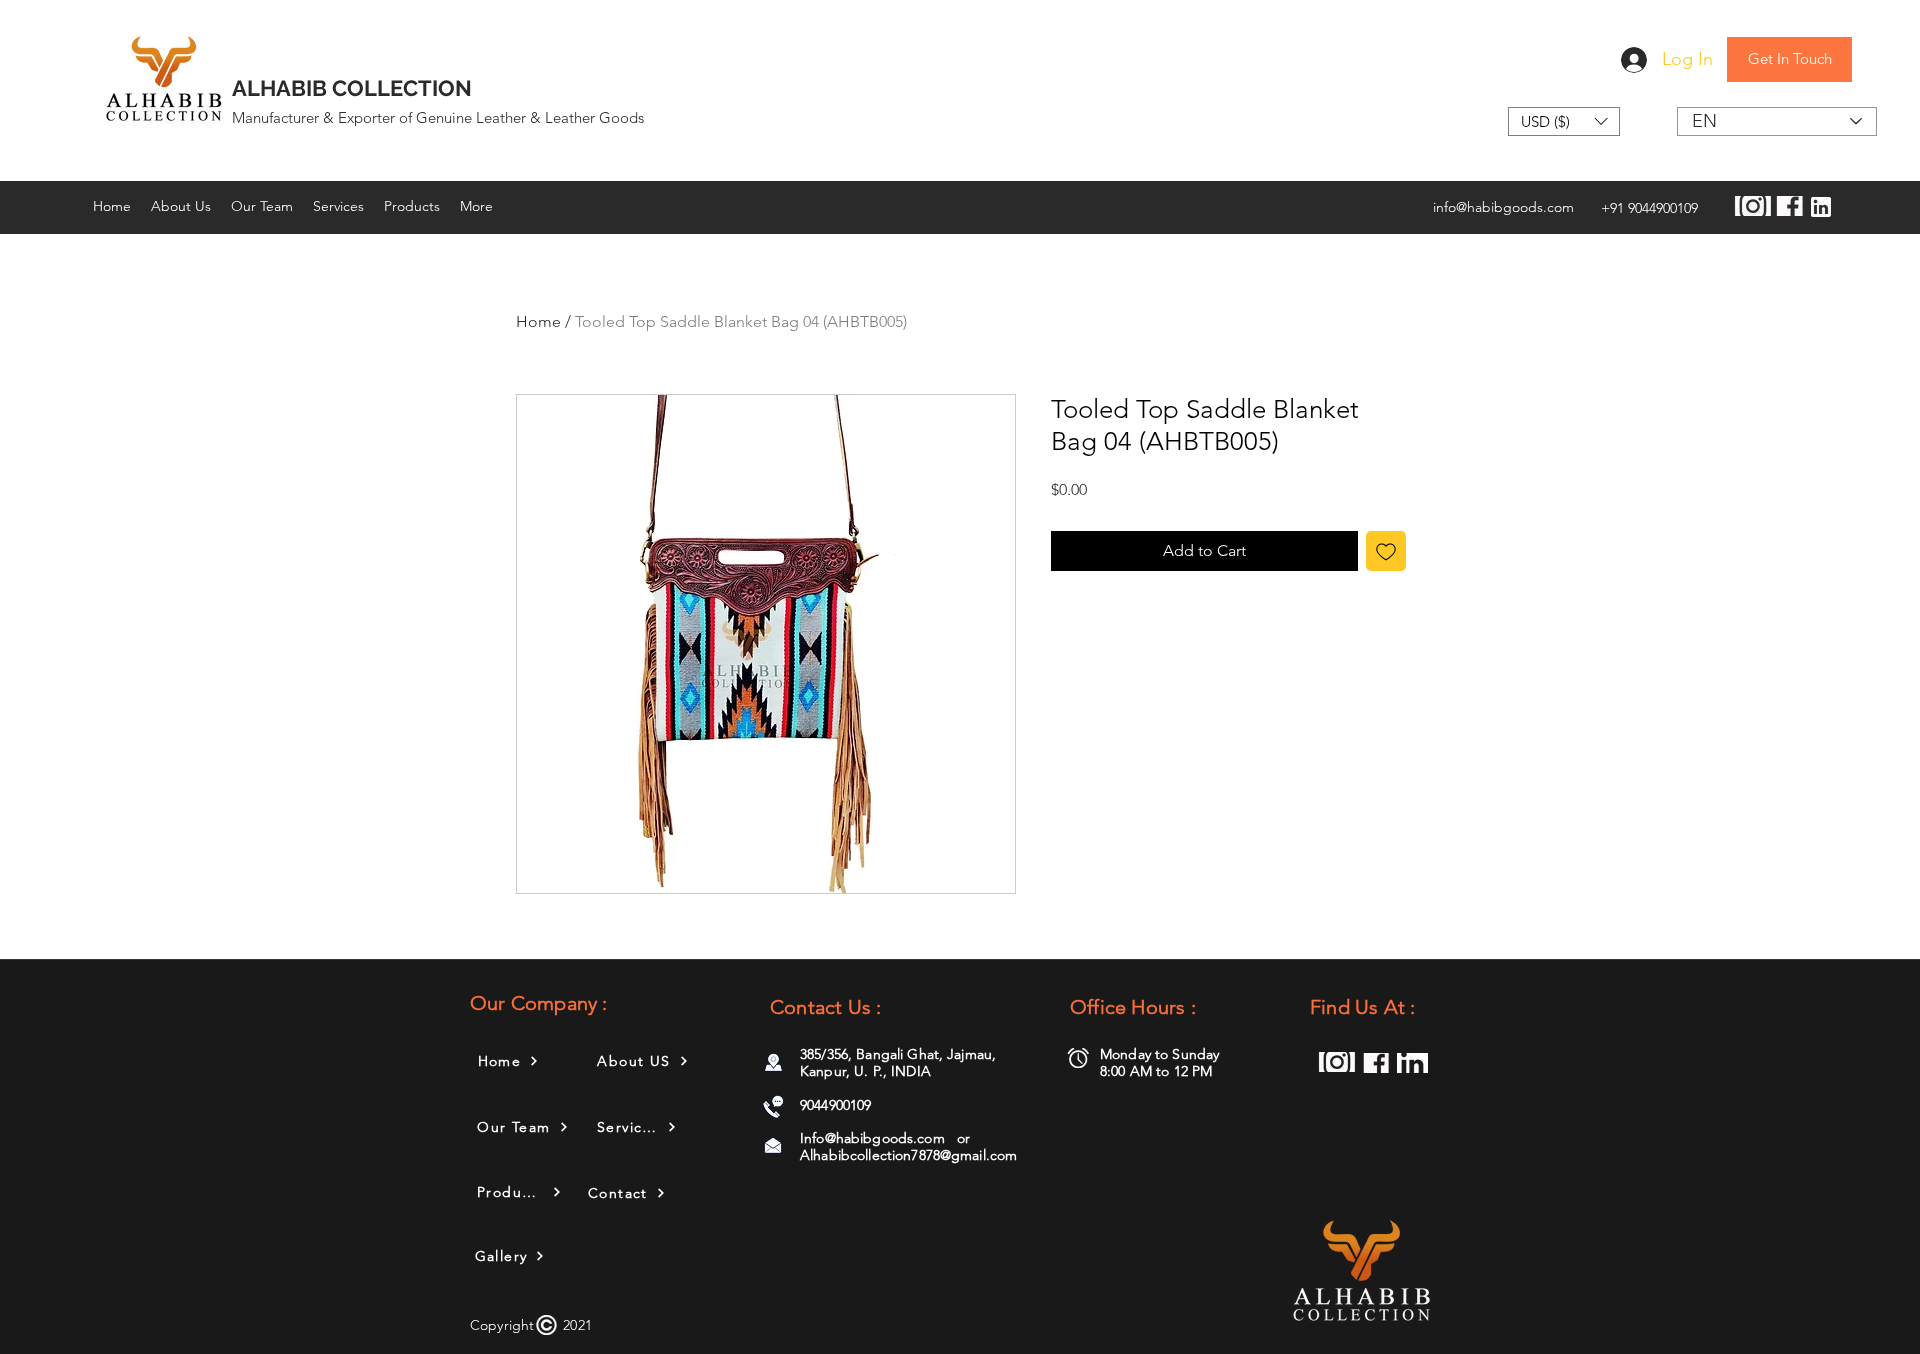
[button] (1564, 121)
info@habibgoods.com (1503, 207)
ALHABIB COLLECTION (352, 88)
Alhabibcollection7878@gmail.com (908, 1155)
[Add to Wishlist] (1386, 551)
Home (538, 321)
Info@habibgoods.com (872, 1138)
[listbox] (1564, 121)
